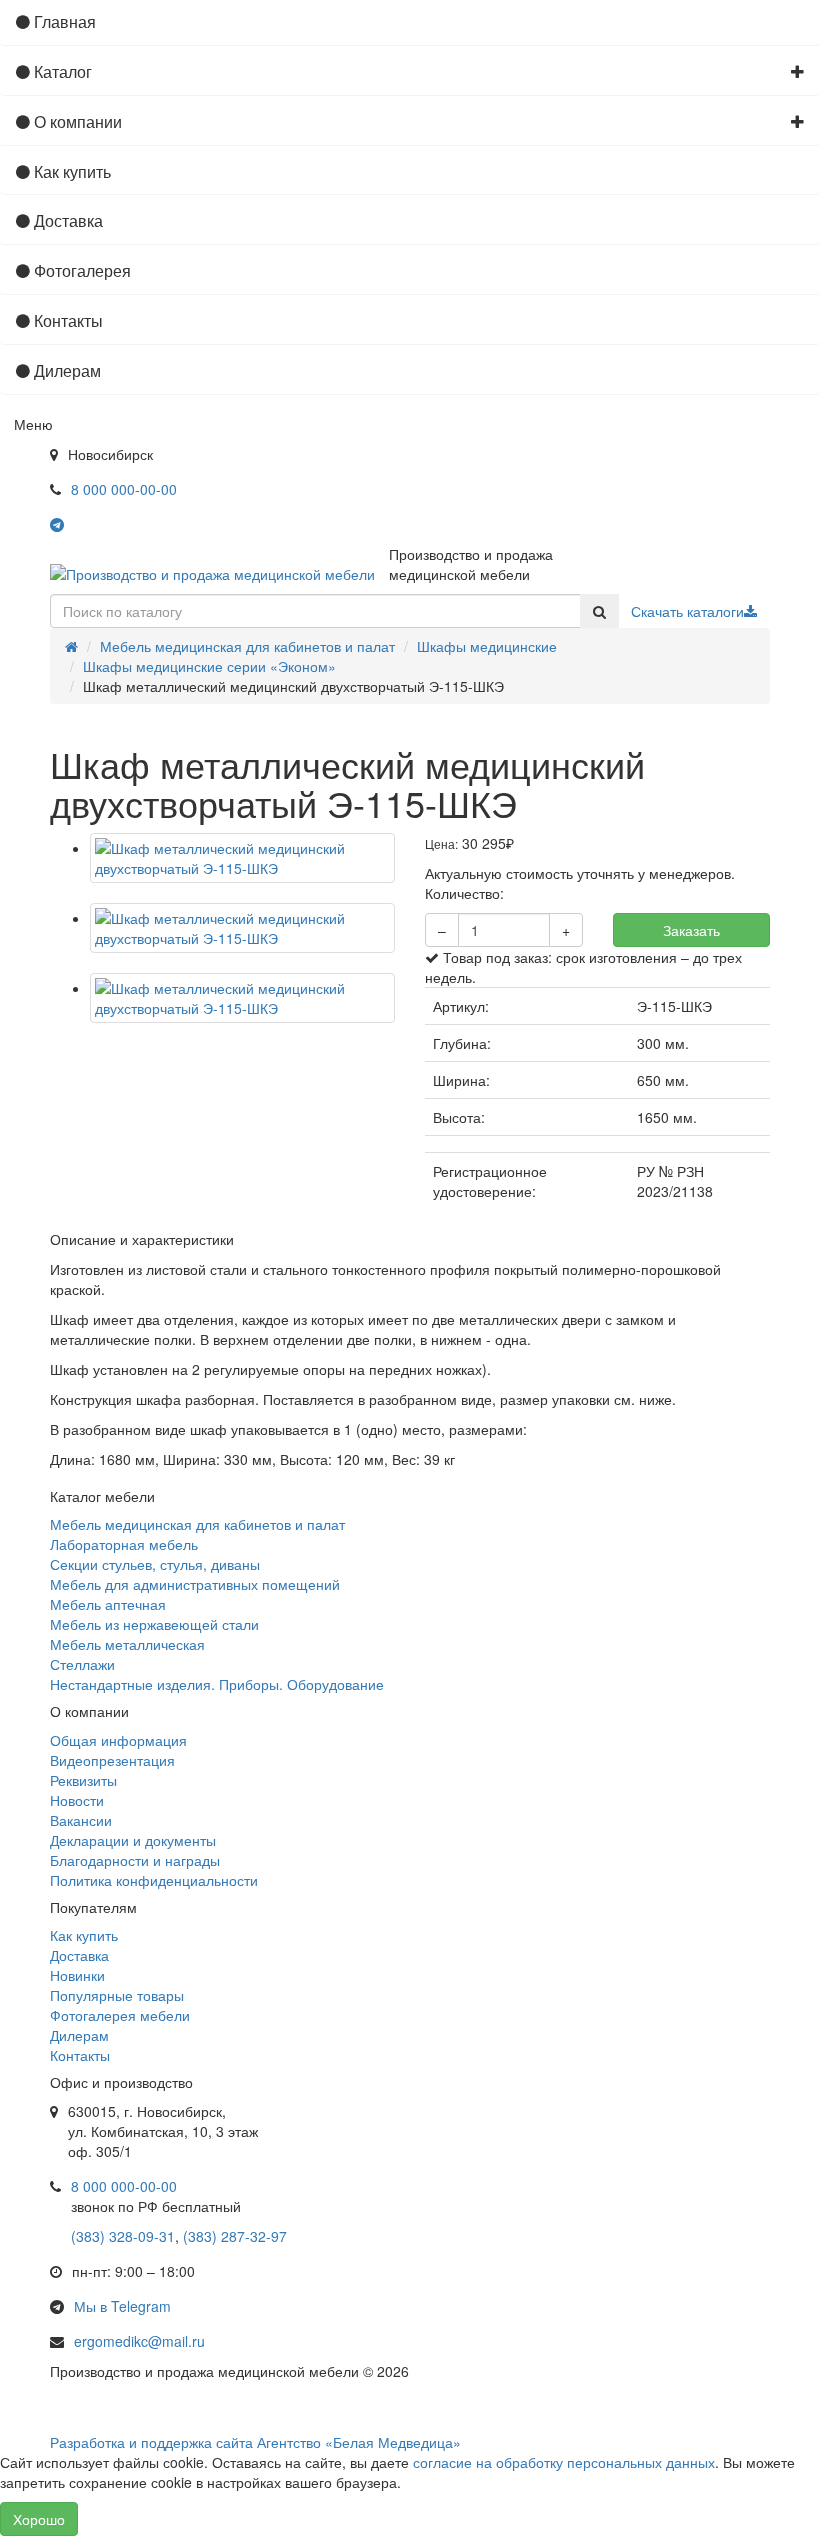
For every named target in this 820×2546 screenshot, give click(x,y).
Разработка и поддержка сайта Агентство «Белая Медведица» (255, 2442)
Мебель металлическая (127, 1644)
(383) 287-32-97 (235, 2236)
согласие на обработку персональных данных (564, 2462)
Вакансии (81, 1820)
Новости (77, 1800)
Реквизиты (83, 1780)
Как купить (70, 171)
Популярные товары (117, 1995)
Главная (63, 21)
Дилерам (65, 370)
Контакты (66, 320)
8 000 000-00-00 (124, 489)
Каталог (61, 71)
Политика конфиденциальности (154, 1880)
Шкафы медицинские (487, 646)
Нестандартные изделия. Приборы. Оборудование (217, 1684)
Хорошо (39, 2519)
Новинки (77, 1975)
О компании (76, 121)
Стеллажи (82, 1664)
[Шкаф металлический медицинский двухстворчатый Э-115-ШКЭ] (242, 858)
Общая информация (118, 1740)
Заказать (691, 930)
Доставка (66, 220)
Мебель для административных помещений (195, 1584)
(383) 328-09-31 (123, 2236)
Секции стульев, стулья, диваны (155, 1564)
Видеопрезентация (112, 1760)
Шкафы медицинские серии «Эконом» (209, 666)
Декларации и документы (133, 1840)
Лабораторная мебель (124, 1544)
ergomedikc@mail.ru (139, 2341)
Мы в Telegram (122, 2306)
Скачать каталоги (687, 611)
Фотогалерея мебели (120, 2015)
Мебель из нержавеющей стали (154, 1624)
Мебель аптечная (108, 1604)
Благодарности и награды (135, 1860)
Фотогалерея (80, 270)
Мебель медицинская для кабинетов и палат (247, 646)
